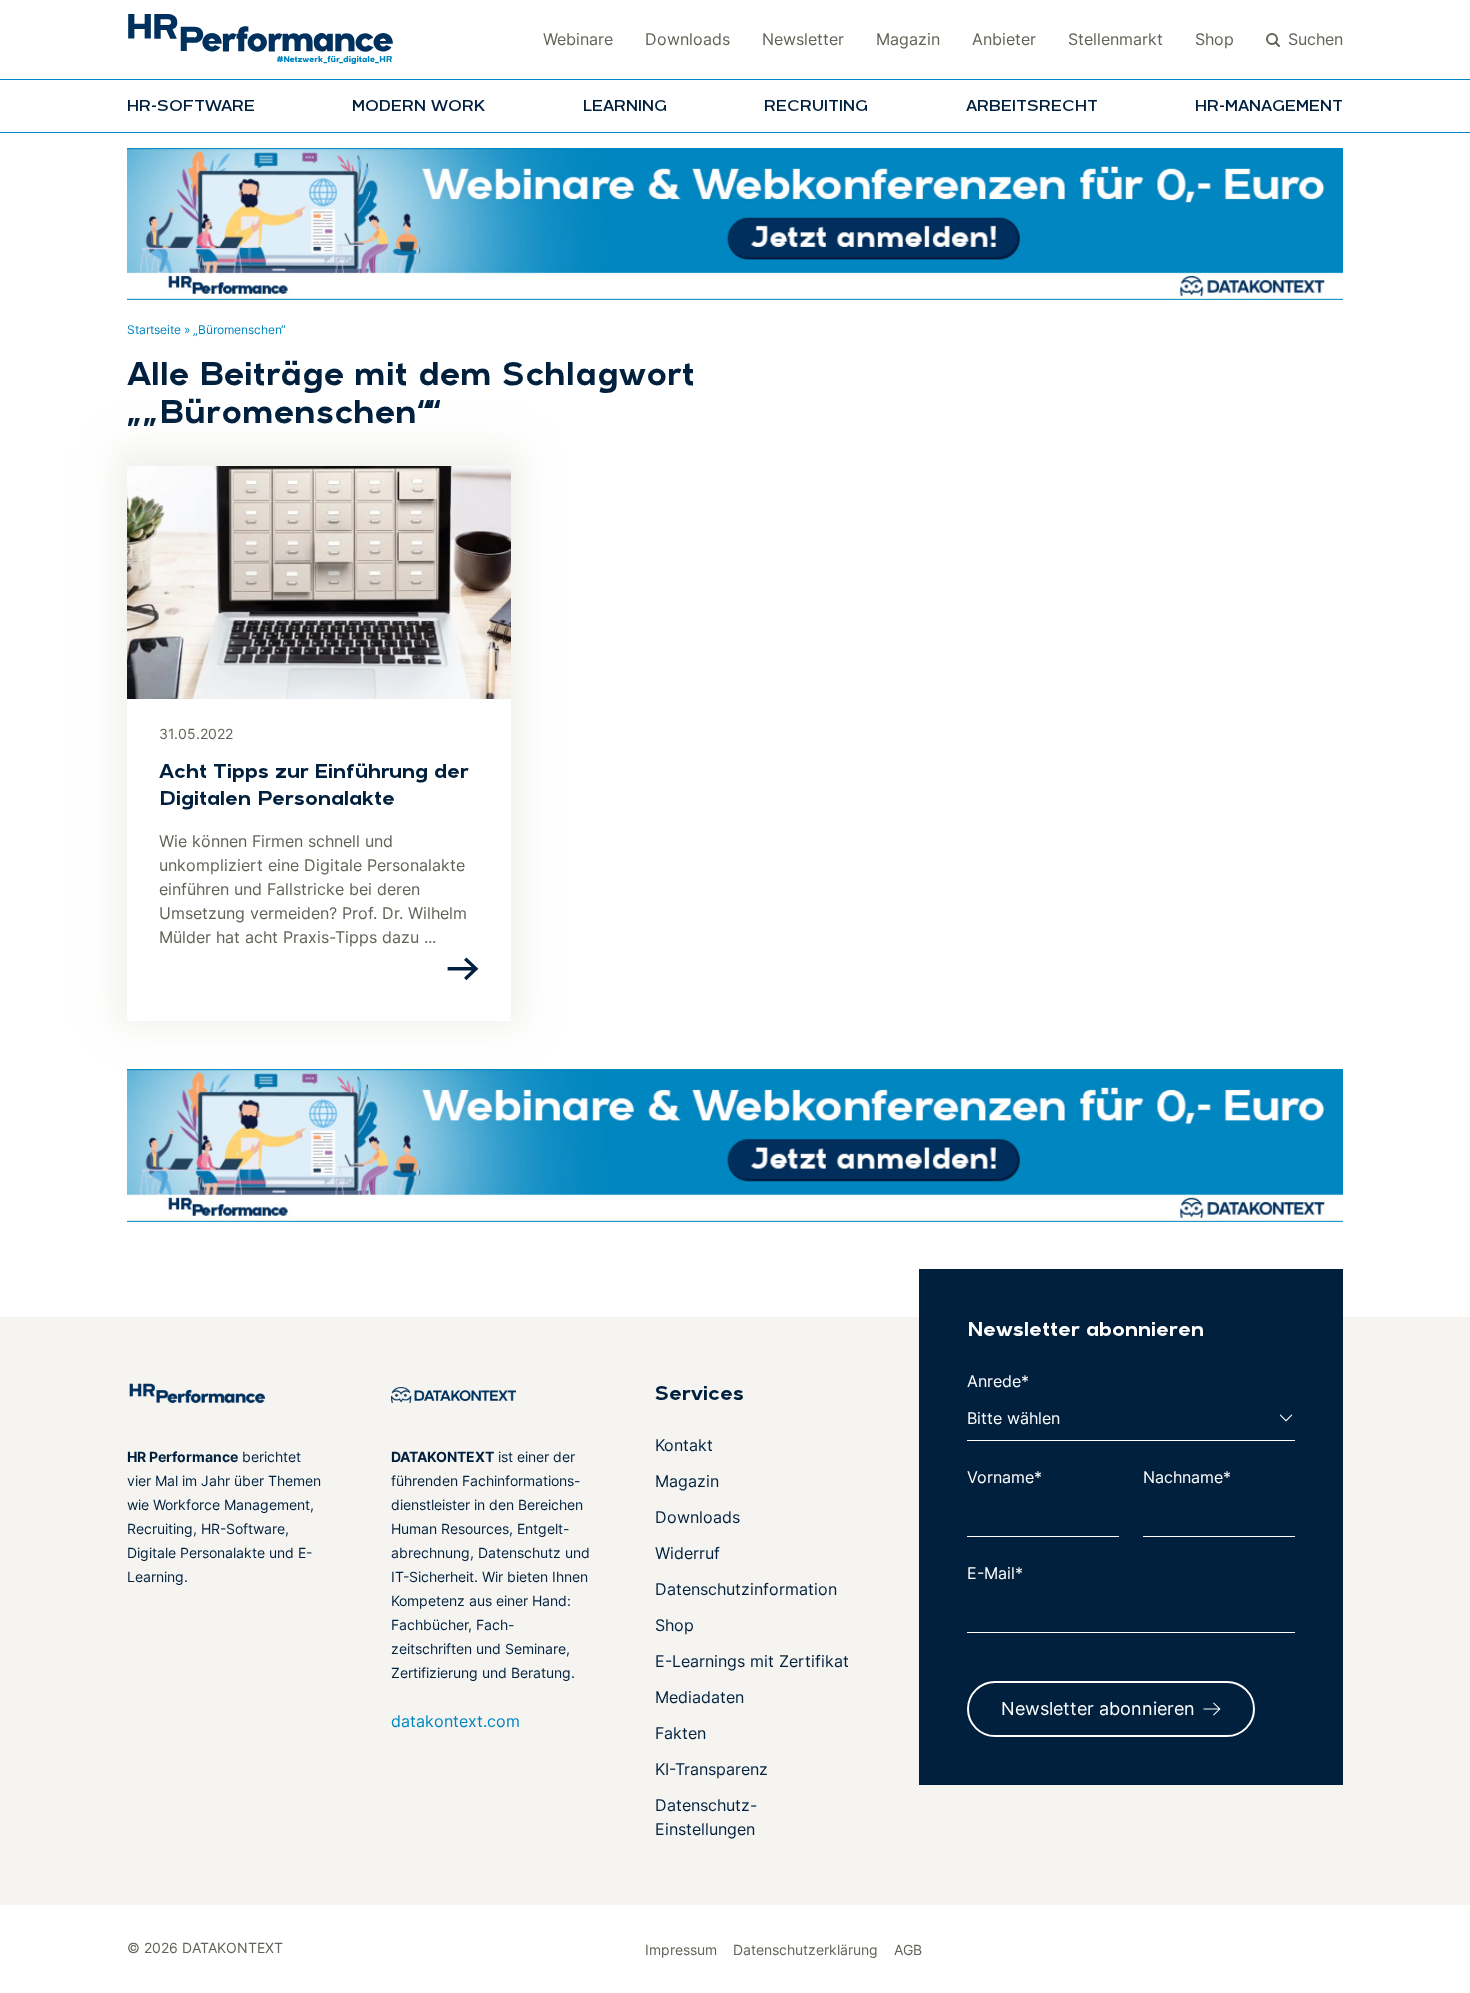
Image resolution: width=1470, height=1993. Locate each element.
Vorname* (1004, 1477)
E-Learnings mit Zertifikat (752, 1661)
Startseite (154, 329)
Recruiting (816, 107)
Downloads (687, 39)
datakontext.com (455, 1721)
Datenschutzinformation (746, 1589)
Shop (1214, 39)
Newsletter (803, 39)
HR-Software (191, 107)
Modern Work (418, 107)
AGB (908, 1949)
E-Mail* (995, 1573)
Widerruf (687, 1553)
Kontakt (684, 1445)
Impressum (681, 1949)
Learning (625, 107)
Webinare (578, 39)
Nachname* (1187, 1477)
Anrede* (998, 1381)
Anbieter (1004, 39)
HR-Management (1269, 107)
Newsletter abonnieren (1098, 1708)
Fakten (680, 1733)
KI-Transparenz (711, 1769)
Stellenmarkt (1115, 39)
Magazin (908, 39)
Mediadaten (699, 1697)
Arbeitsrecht (1032, 107)
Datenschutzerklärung (805, 1949)
